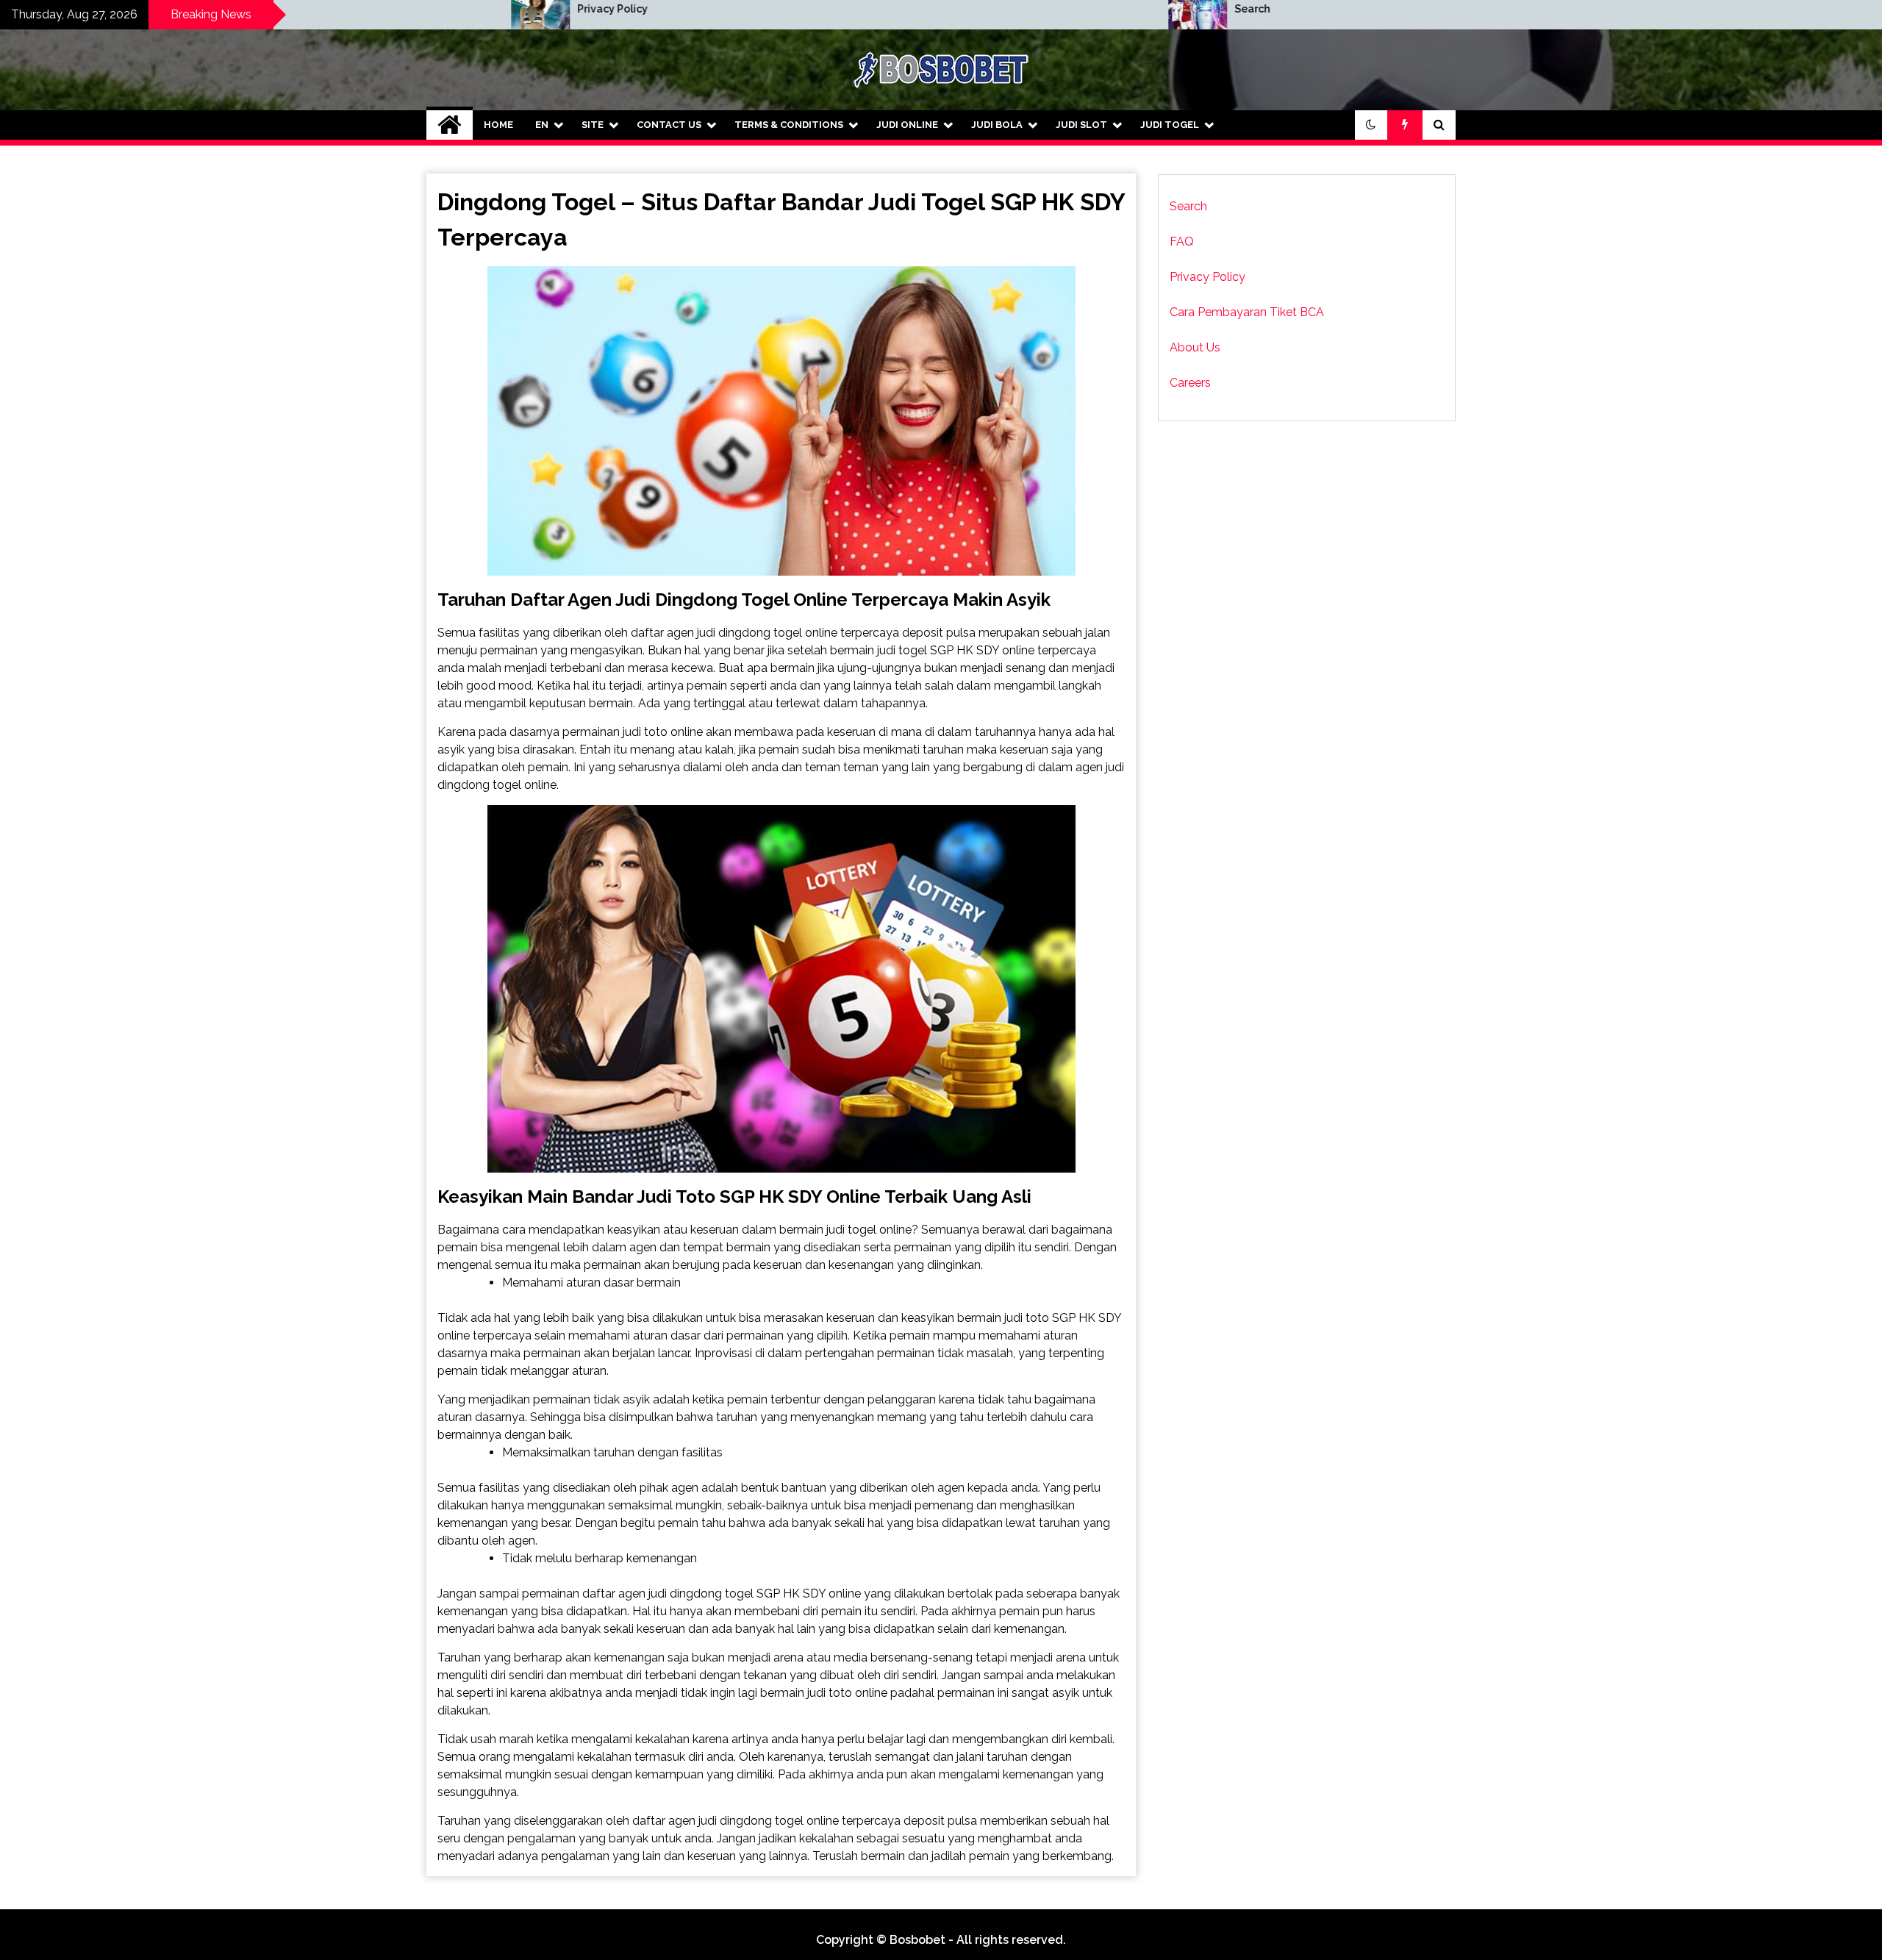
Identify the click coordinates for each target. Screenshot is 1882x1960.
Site (593, 125)
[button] (1371, 125)
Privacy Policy (298, 9)
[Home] (450, 125)
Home (498, 125)
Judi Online (907, 125)
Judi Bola (997, 125)
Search (938, 9)
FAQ (1182, 242)
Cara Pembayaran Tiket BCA (1247, 312)
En (542, 125)
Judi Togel (1170, 125)
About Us (1195, 347)
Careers (1190, 383)
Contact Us (669, 125)
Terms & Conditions (789, 125)
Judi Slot (1081, 125)
